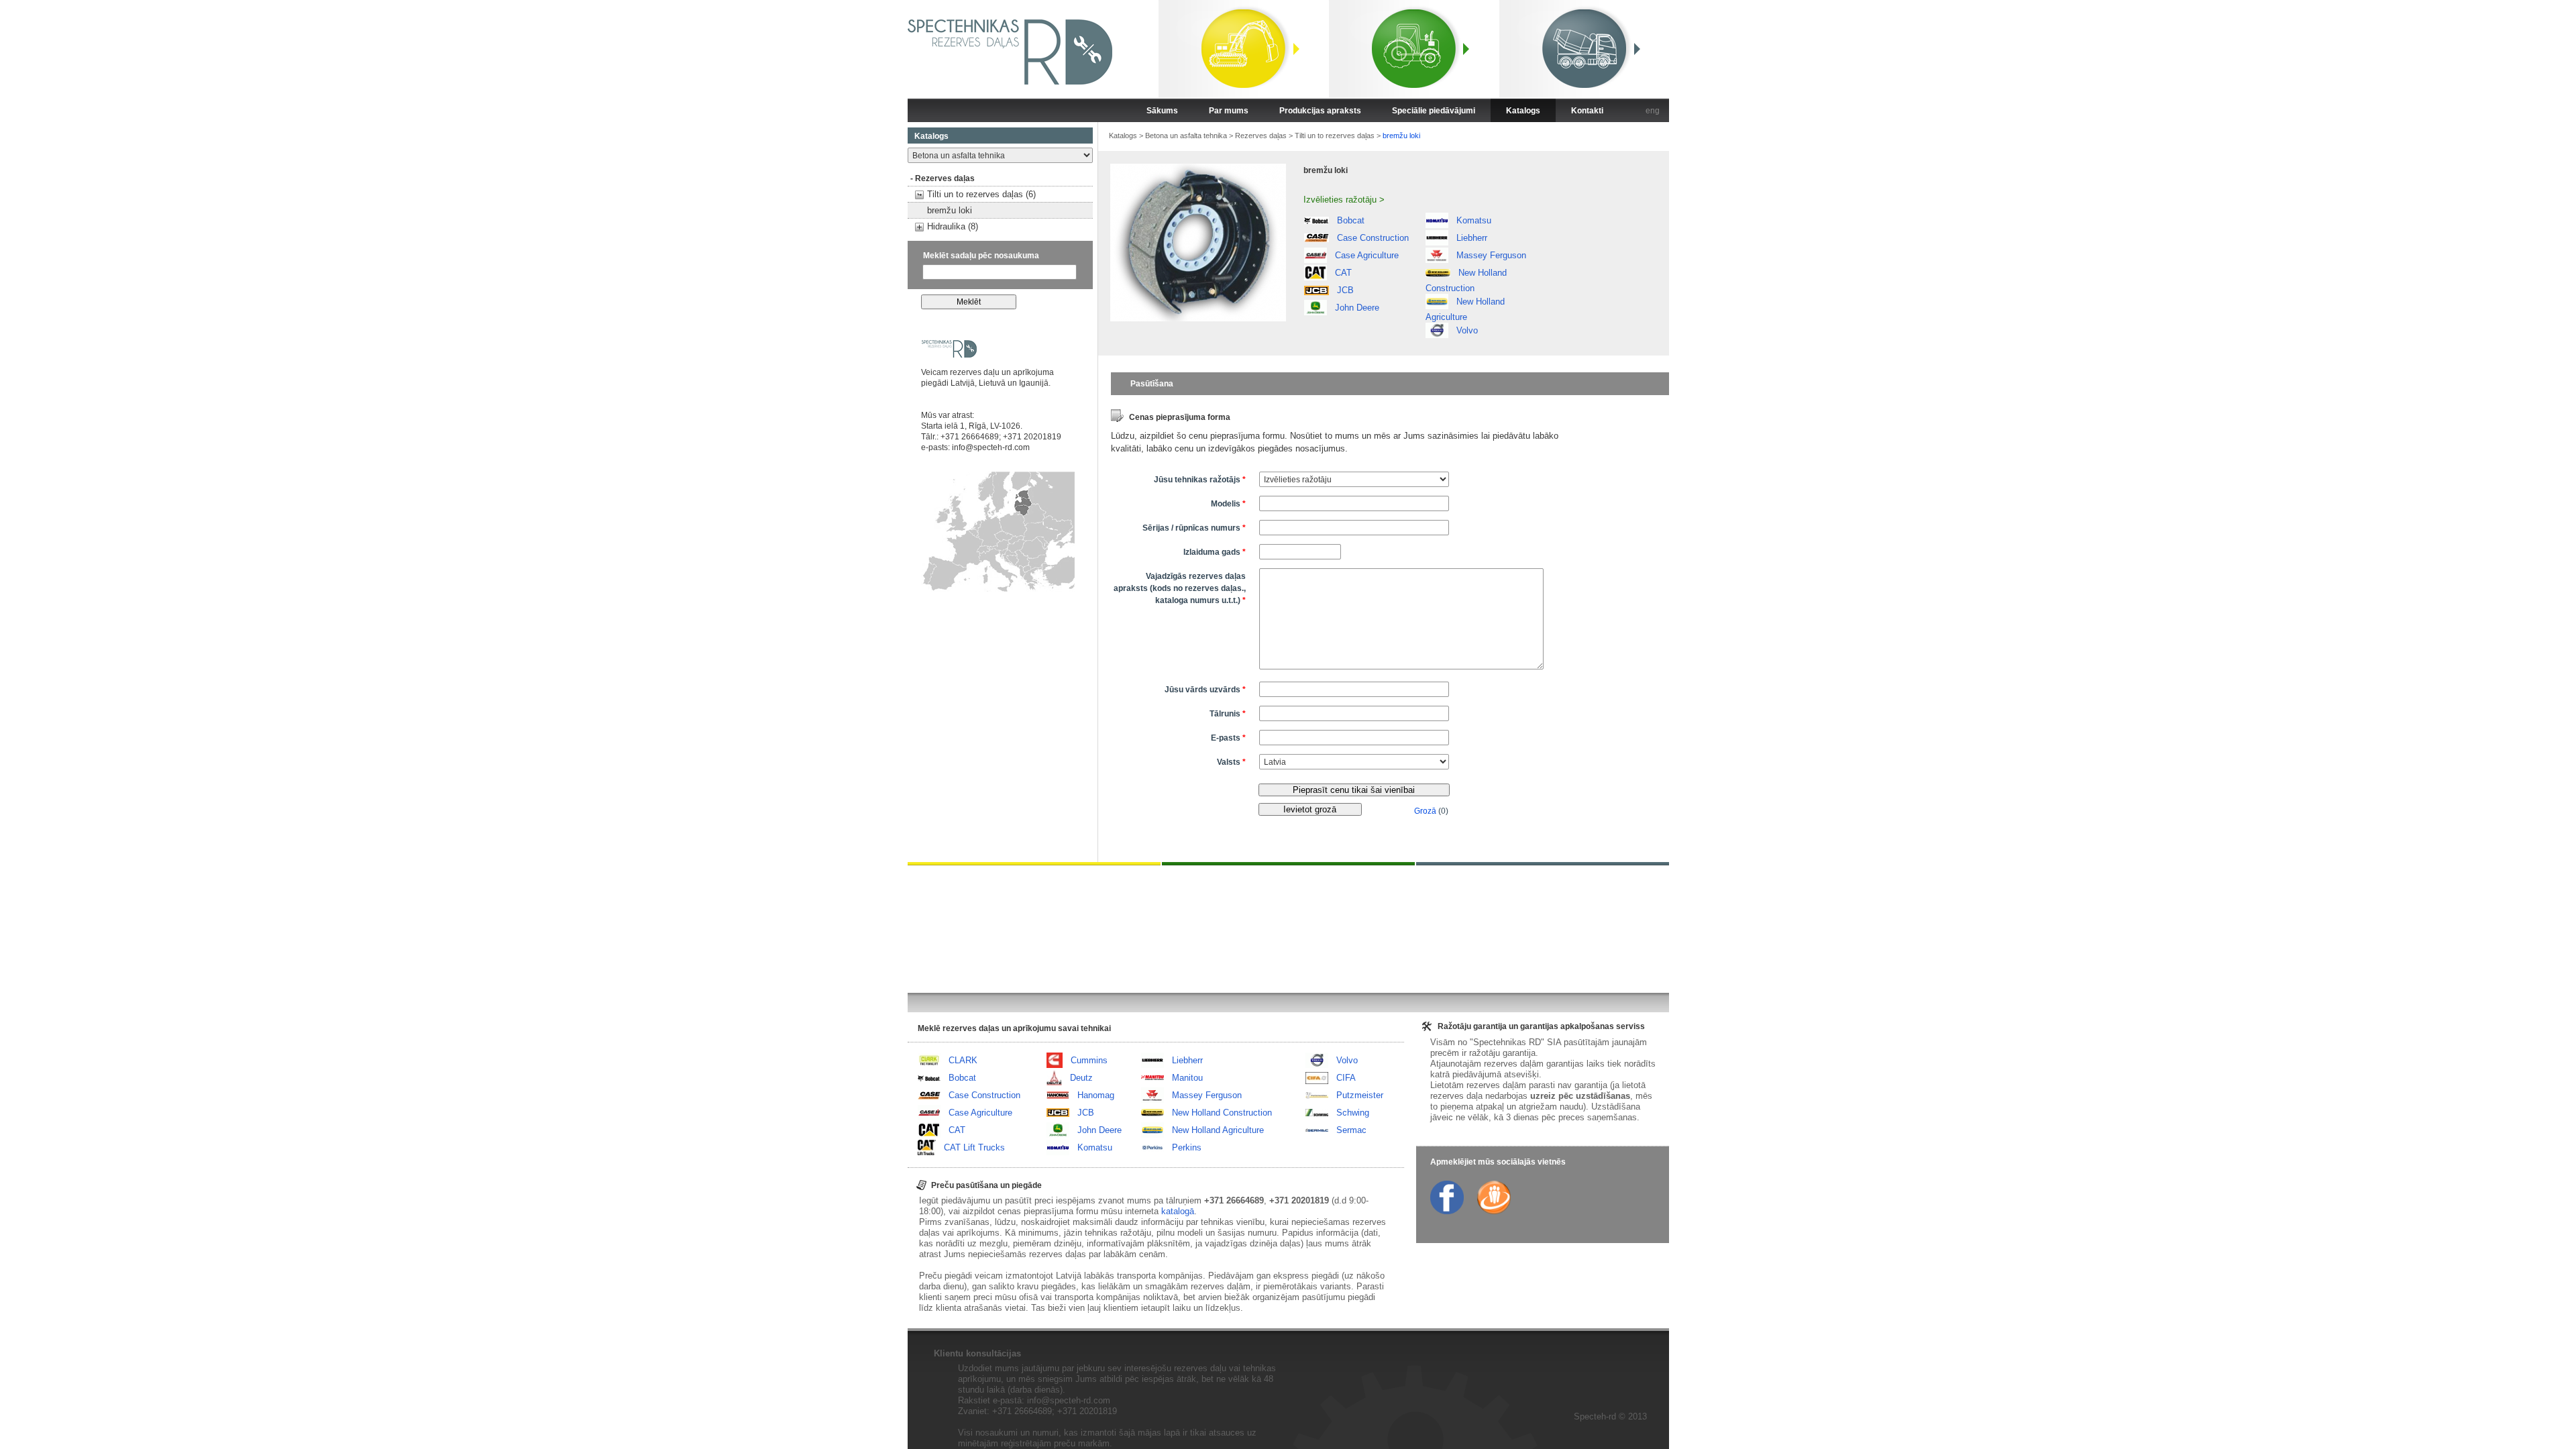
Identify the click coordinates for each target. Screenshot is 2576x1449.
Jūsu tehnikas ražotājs (1200, 480)
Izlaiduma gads (1215, 552)
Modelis (1228, 504)
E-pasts (1228, 738)
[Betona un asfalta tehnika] (1584, 51)
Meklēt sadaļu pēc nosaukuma (981, 256)
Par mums (1229, 111)
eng (1653, 111)
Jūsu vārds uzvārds (1205, 690)
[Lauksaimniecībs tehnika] (1414, 51)
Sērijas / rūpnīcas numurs (1194, 528)
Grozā (1425, 811)
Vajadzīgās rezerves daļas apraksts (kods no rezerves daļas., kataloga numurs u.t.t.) (1180, 588)
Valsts (1231, 762)
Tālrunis (1228, 714)
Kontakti (1587, 111)
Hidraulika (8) (953, 226)
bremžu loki (950, 210)
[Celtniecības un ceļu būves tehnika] (1244, 51)
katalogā (1178, 1211)
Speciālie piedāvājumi (1434, 111)
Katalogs (1523, 111)
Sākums (1162, 111)
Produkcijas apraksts (1320, 111)
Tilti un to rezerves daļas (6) (981, 194)
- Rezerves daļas (943, 178)
